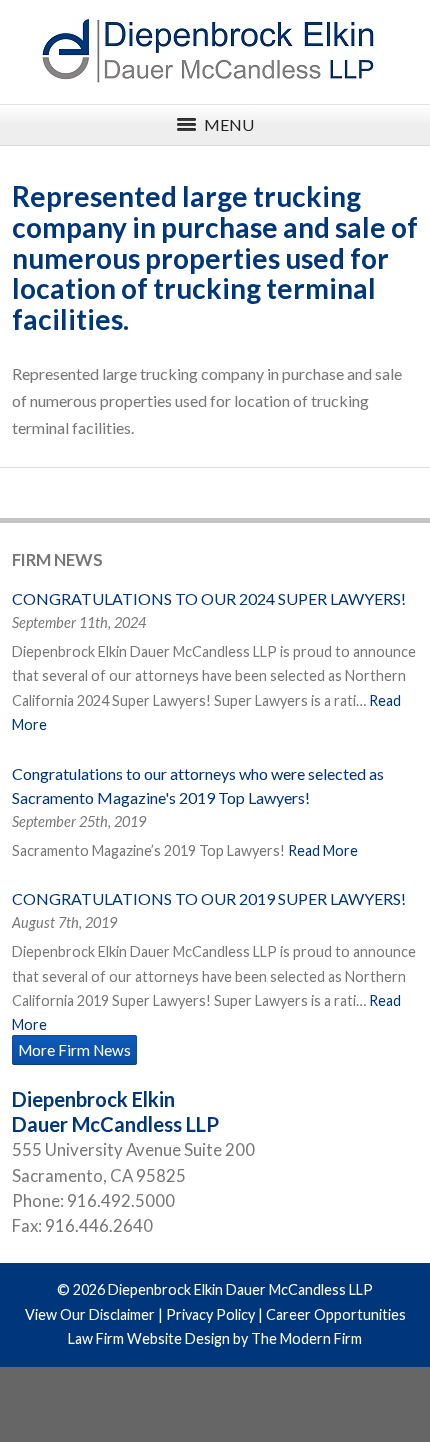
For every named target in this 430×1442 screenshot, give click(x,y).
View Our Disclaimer (90, 1314)
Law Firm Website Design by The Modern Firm (215, 1338)
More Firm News (74, 1050)
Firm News (57, 559)
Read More (323, 850)
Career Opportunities (336, 1314)
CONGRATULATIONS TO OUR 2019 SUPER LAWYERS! (209, 898)
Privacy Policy (210, 1314)
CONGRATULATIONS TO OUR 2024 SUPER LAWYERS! (209, 598)
